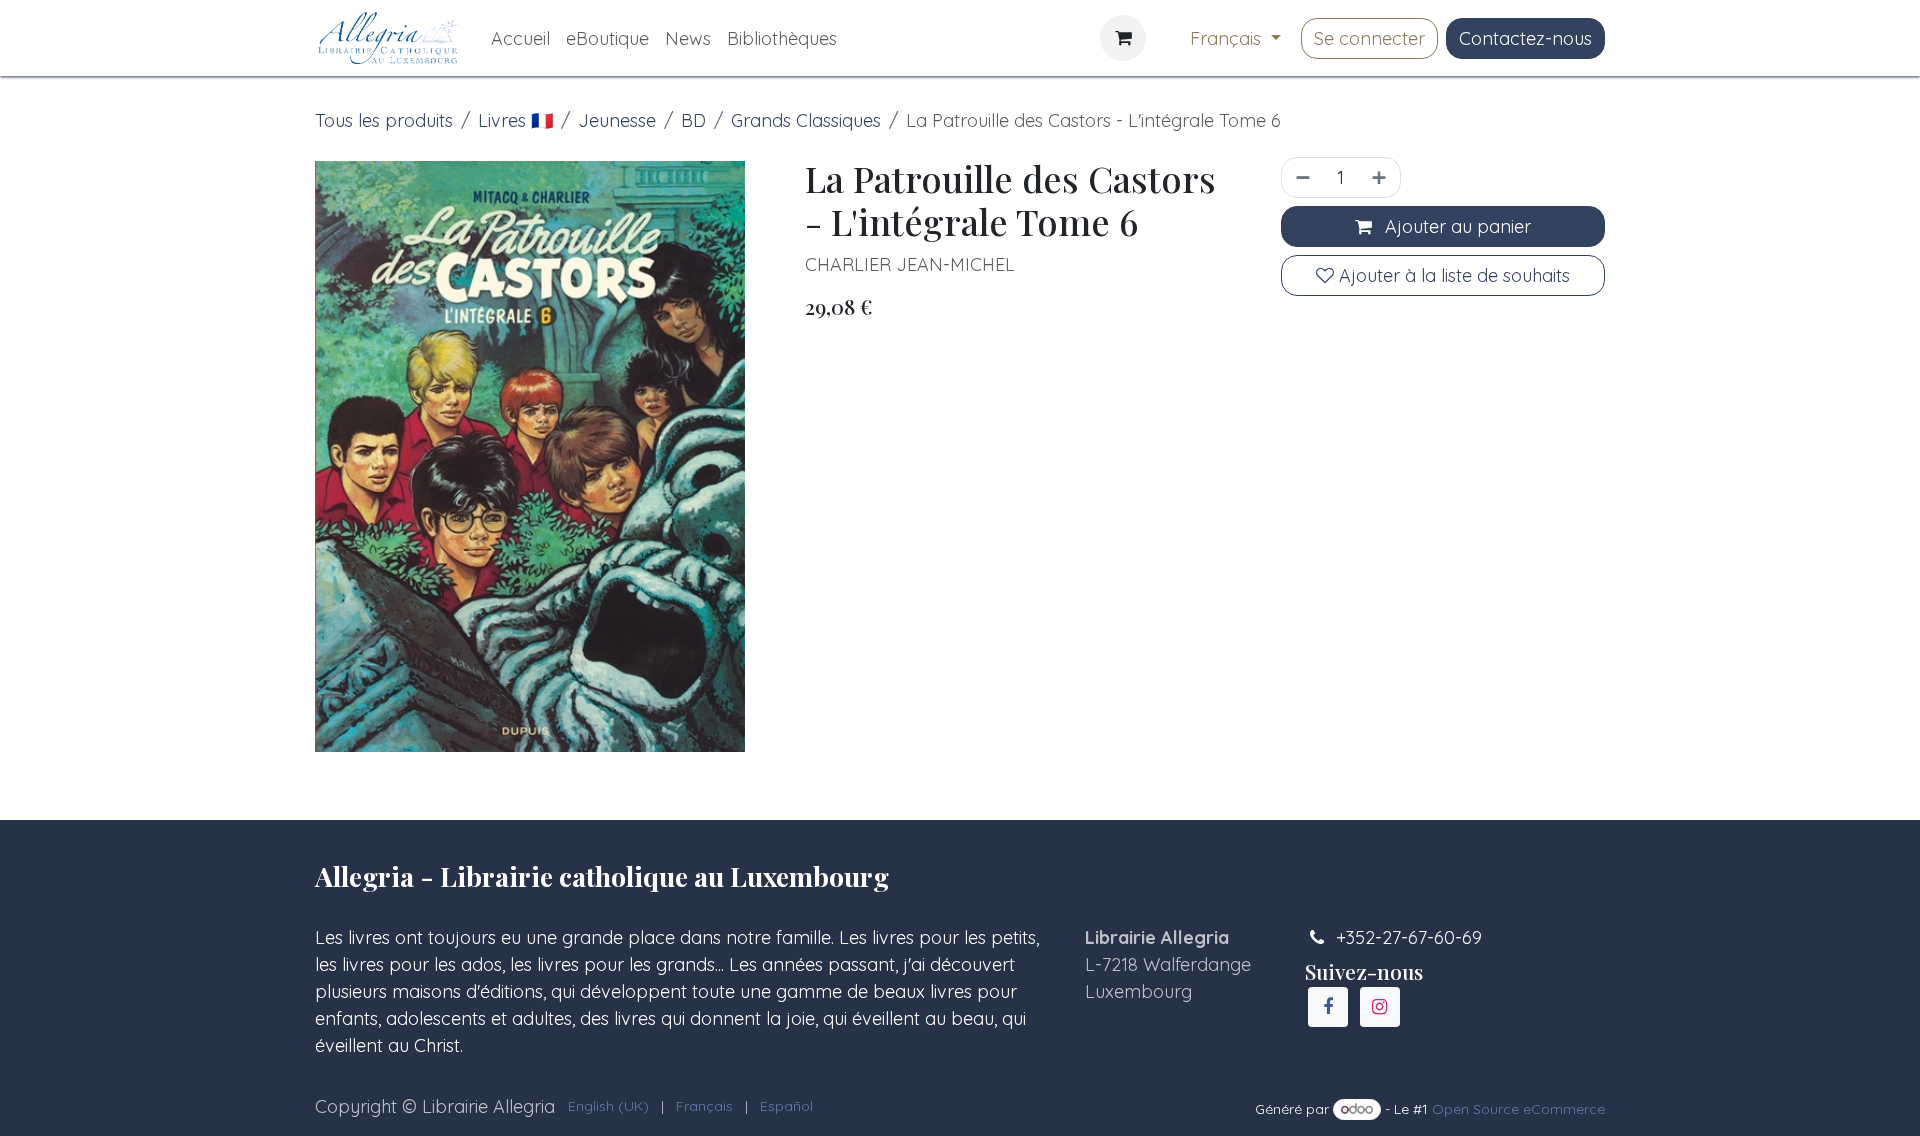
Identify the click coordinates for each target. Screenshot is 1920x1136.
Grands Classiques (806, 120)
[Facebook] (1328, 1007)
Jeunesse (617, 120)
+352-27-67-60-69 (1409, 937)
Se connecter (1369, 38)
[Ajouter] (1381, 177)
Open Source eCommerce (1518, 1109)
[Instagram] (1380, 1007)
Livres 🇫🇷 (515, 120)
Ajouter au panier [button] (1455, 226)
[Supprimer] (1301, 177)
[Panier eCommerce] (1123, 38)
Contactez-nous (1525, 38)
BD (693, 120)
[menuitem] (520, 38)
